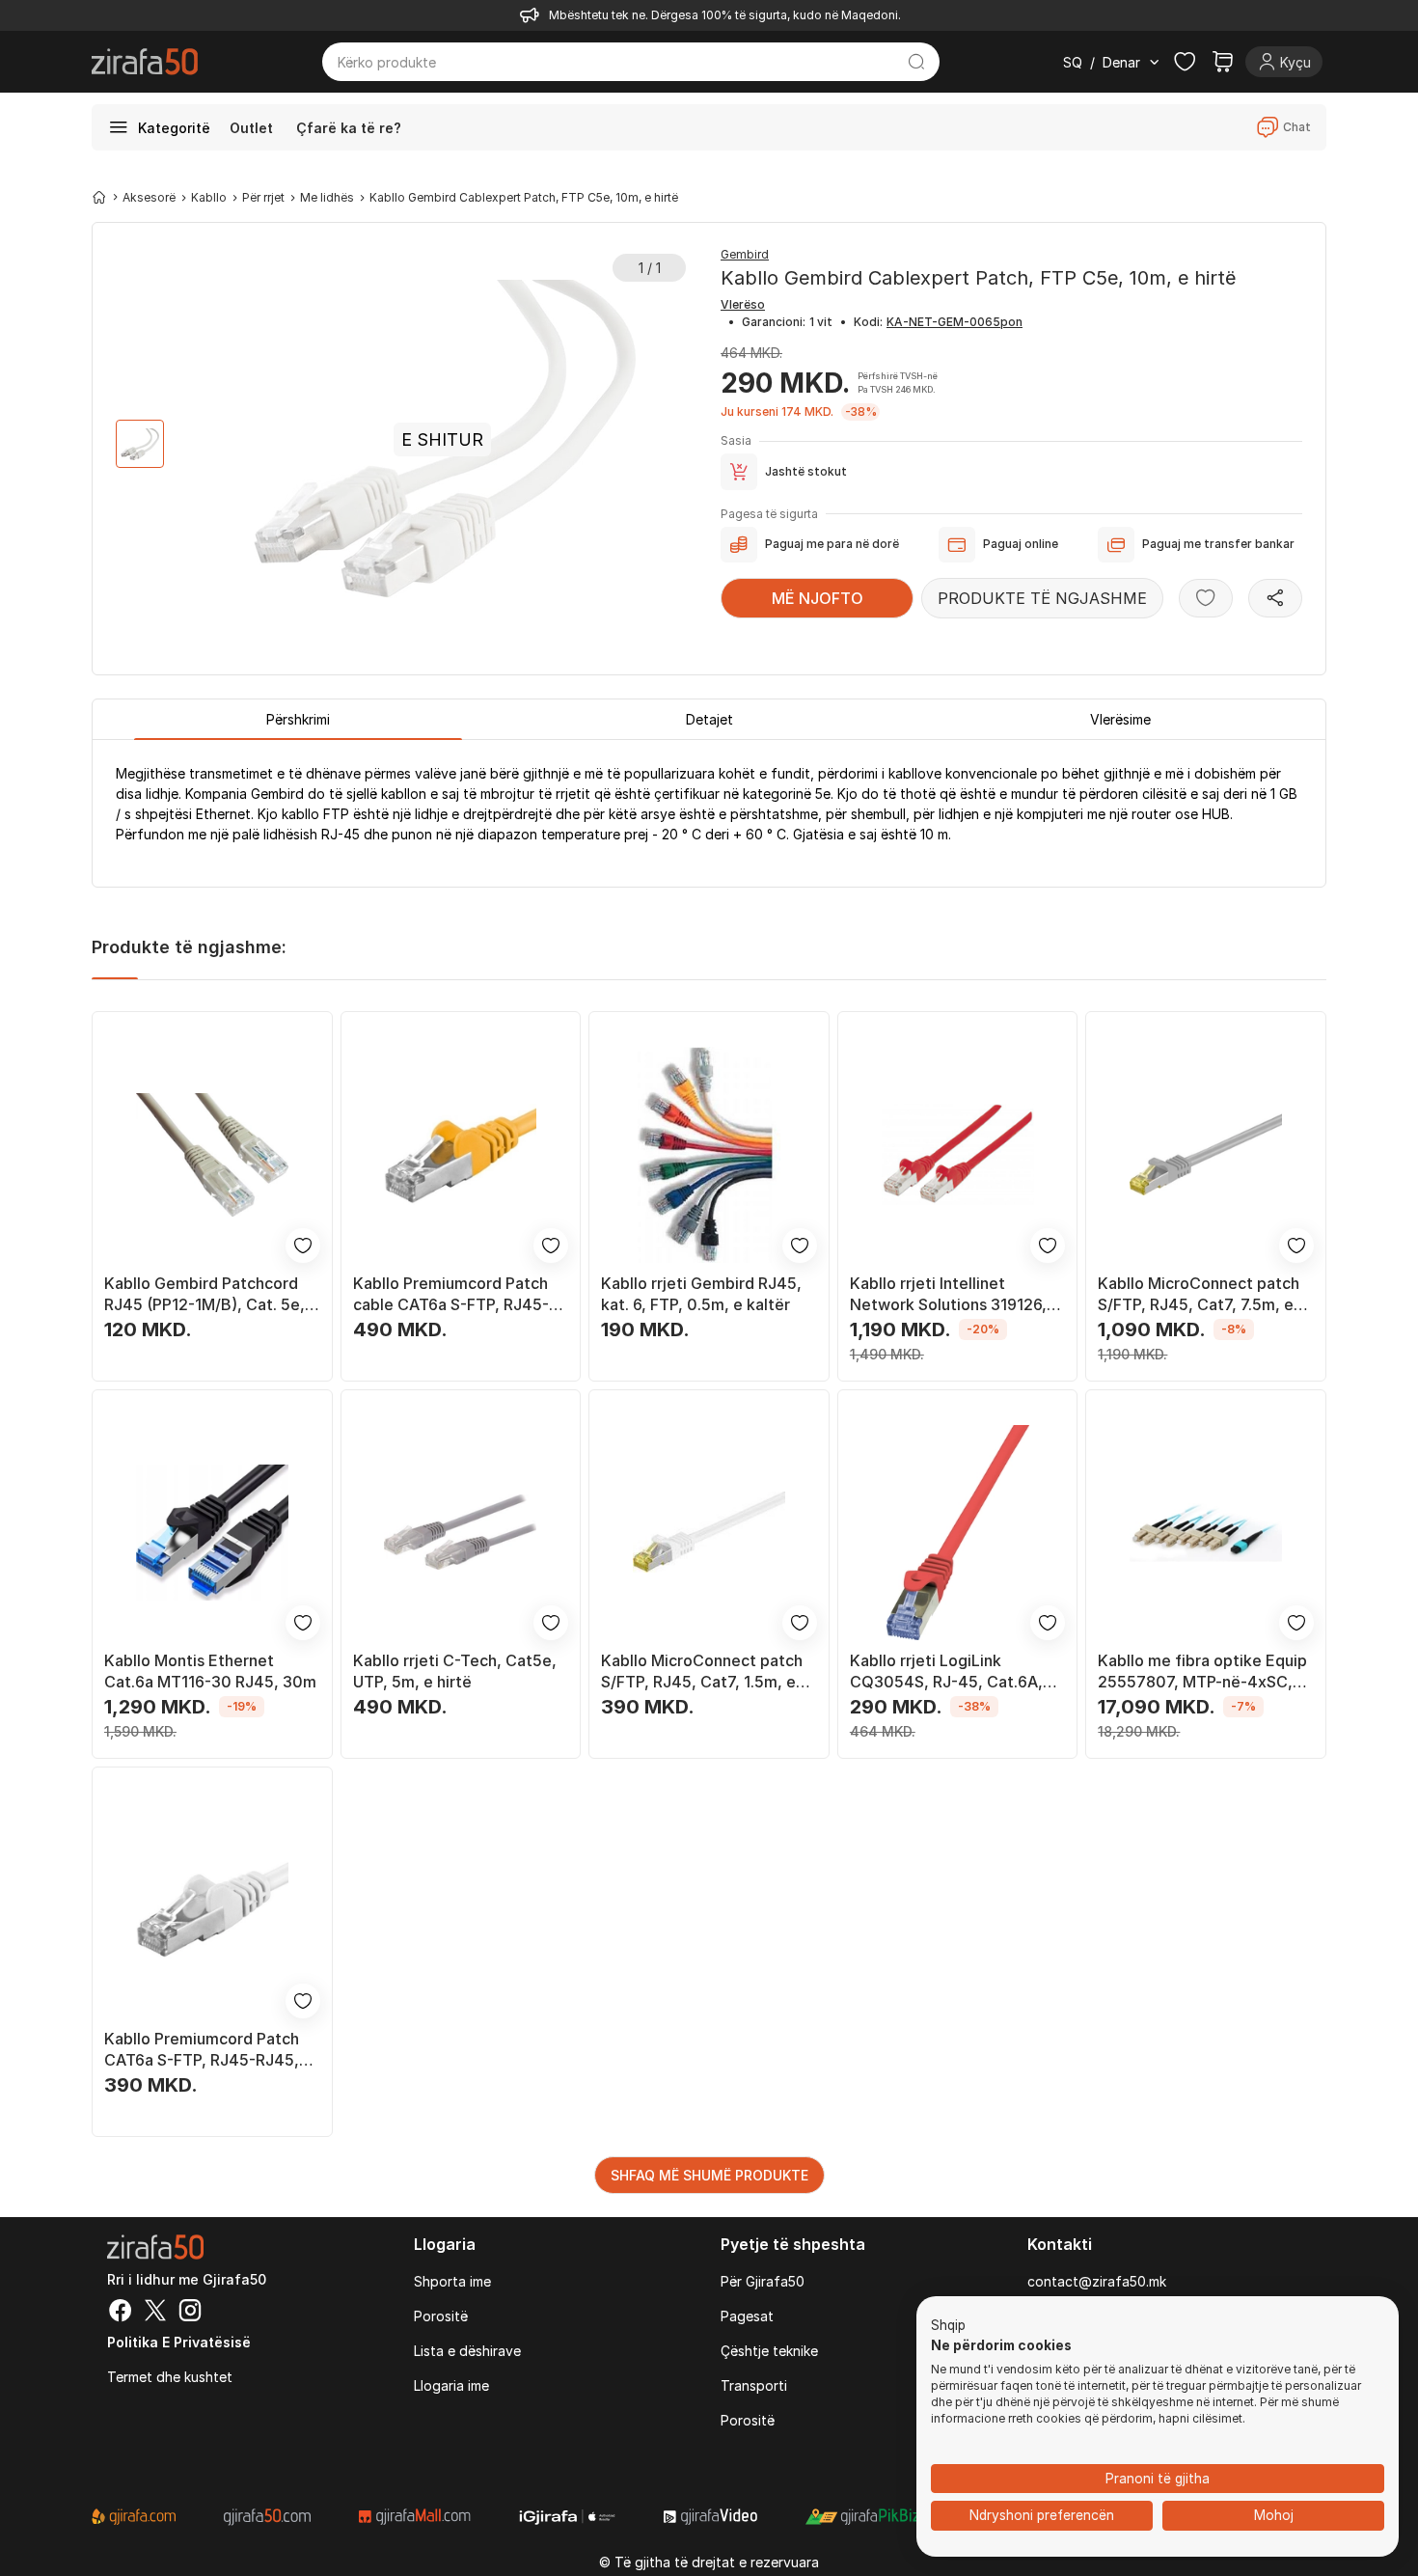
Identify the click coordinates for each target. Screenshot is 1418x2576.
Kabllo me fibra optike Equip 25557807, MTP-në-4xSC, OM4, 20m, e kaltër (1202, 1672)
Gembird (745, 254)
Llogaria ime (451, 2385)
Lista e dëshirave (467, 2351)
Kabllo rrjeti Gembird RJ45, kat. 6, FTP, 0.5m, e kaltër (701, 1294)
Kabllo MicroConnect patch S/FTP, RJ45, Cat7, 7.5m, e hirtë (1199, 1294)
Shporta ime (452, 2281)
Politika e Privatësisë (179, 2342)
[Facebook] (121, 2313)
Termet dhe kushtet (170, 2377)
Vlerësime (1120, 719)
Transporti (754, 2385)
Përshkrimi (298, 719)
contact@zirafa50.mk (1097, 2281)
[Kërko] (917, 62)
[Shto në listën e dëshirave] (1206, 598)
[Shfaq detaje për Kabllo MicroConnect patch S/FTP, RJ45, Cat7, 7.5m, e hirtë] (1206, 1155)
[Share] (1275, 598)
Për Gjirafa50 (763, 2281)
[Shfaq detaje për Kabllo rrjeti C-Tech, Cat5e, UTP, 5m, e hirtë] (461, 1533)
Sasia (736, 440)
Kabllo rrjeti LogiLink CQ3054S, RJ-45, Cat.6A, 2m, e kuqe (946, 1672)
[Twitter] (155, 2313)
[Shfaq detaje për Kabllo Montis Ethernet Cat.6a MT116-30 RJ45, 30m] (212, 1533)
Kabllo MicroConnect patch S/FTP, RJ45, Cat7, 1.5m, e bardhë (702, 1672)
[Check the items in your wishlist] (1185, 62)
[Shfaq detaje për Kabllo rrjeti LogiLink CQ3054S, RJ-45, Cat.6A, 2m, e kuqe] (958, 1533)
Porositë (441, 2316)
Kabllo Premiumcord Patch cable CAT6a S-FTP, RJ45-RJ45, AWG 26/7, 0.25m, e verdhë (451, 1294)
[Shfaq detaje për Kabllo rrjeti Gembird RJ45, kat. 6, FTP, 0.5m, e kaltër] (709, 1155)
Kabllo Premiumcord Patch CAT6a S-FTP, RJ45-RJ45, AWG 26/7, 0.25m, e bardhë (206, 2050)
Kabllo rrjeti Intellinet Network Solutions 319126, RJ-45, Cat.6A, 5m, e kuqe (948, 1294)
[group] (140, 444)
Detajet (709, 719)
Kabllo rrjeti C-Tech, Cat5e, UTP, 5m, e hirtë (455, 1671)
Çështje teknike (769, 2351)
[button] (948, 2326)
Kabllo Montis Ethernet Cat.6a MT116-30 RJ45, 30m (210, 1671)
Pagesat (747, 2316)
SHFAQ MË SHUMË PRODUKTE (709, 2175)
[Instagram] (190, 2313)
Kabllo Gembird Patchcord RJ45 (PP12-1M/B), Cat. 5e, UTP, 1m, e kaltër (205, 1294)
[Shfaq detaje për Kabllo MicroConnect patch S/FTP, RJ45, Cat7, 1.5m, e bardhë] (709, 1533)
